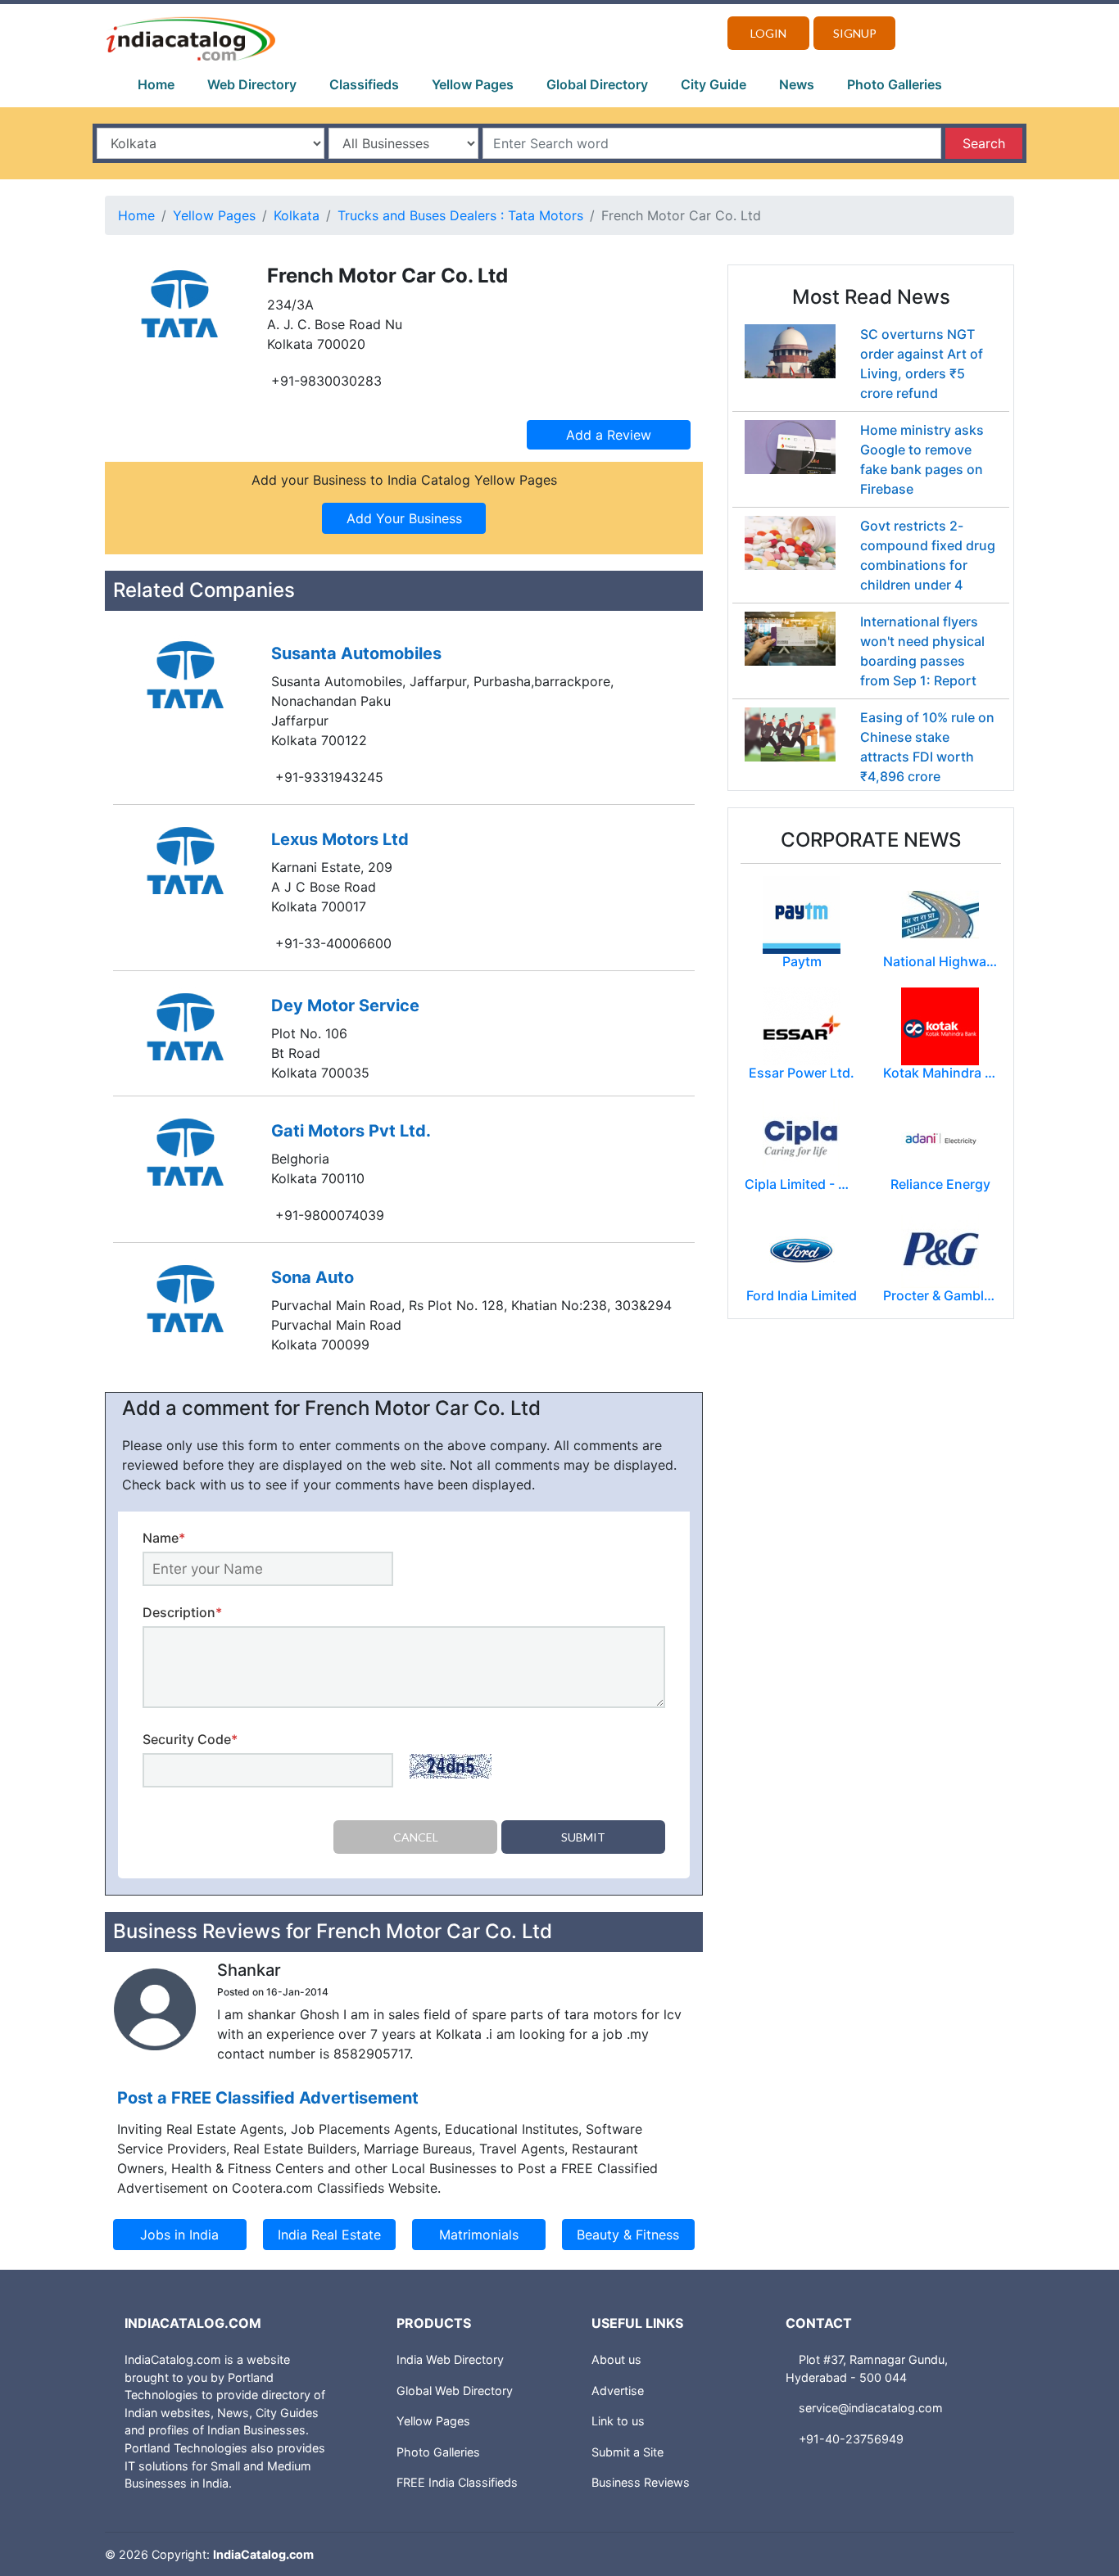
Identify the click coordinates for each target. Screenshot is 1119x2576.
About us (616, 2359)
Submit (583, 1837)
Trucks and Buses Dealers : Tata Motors (460, 215)
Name (164, 1538)
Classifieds (364, 84)
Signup (855, 33)
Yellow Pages (473, 84)
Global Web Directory (455, 2391)
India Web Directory (450, 2359)
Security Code (190, 1739)
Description (182, 1612)
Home (156, 84)
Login (768, 33)
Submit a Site (627, 2452)
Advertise (618, 2391)
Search (984, 143)
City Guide (714, 84)
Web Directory (252, 84)
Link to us (618, 2421)
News (797, 84)
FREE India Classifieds (457, 2482)
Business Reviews (641, 2482)
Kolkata (297, 215)
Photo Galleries (895, 84)
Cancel (416, 1837)
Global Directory (597, 84)
